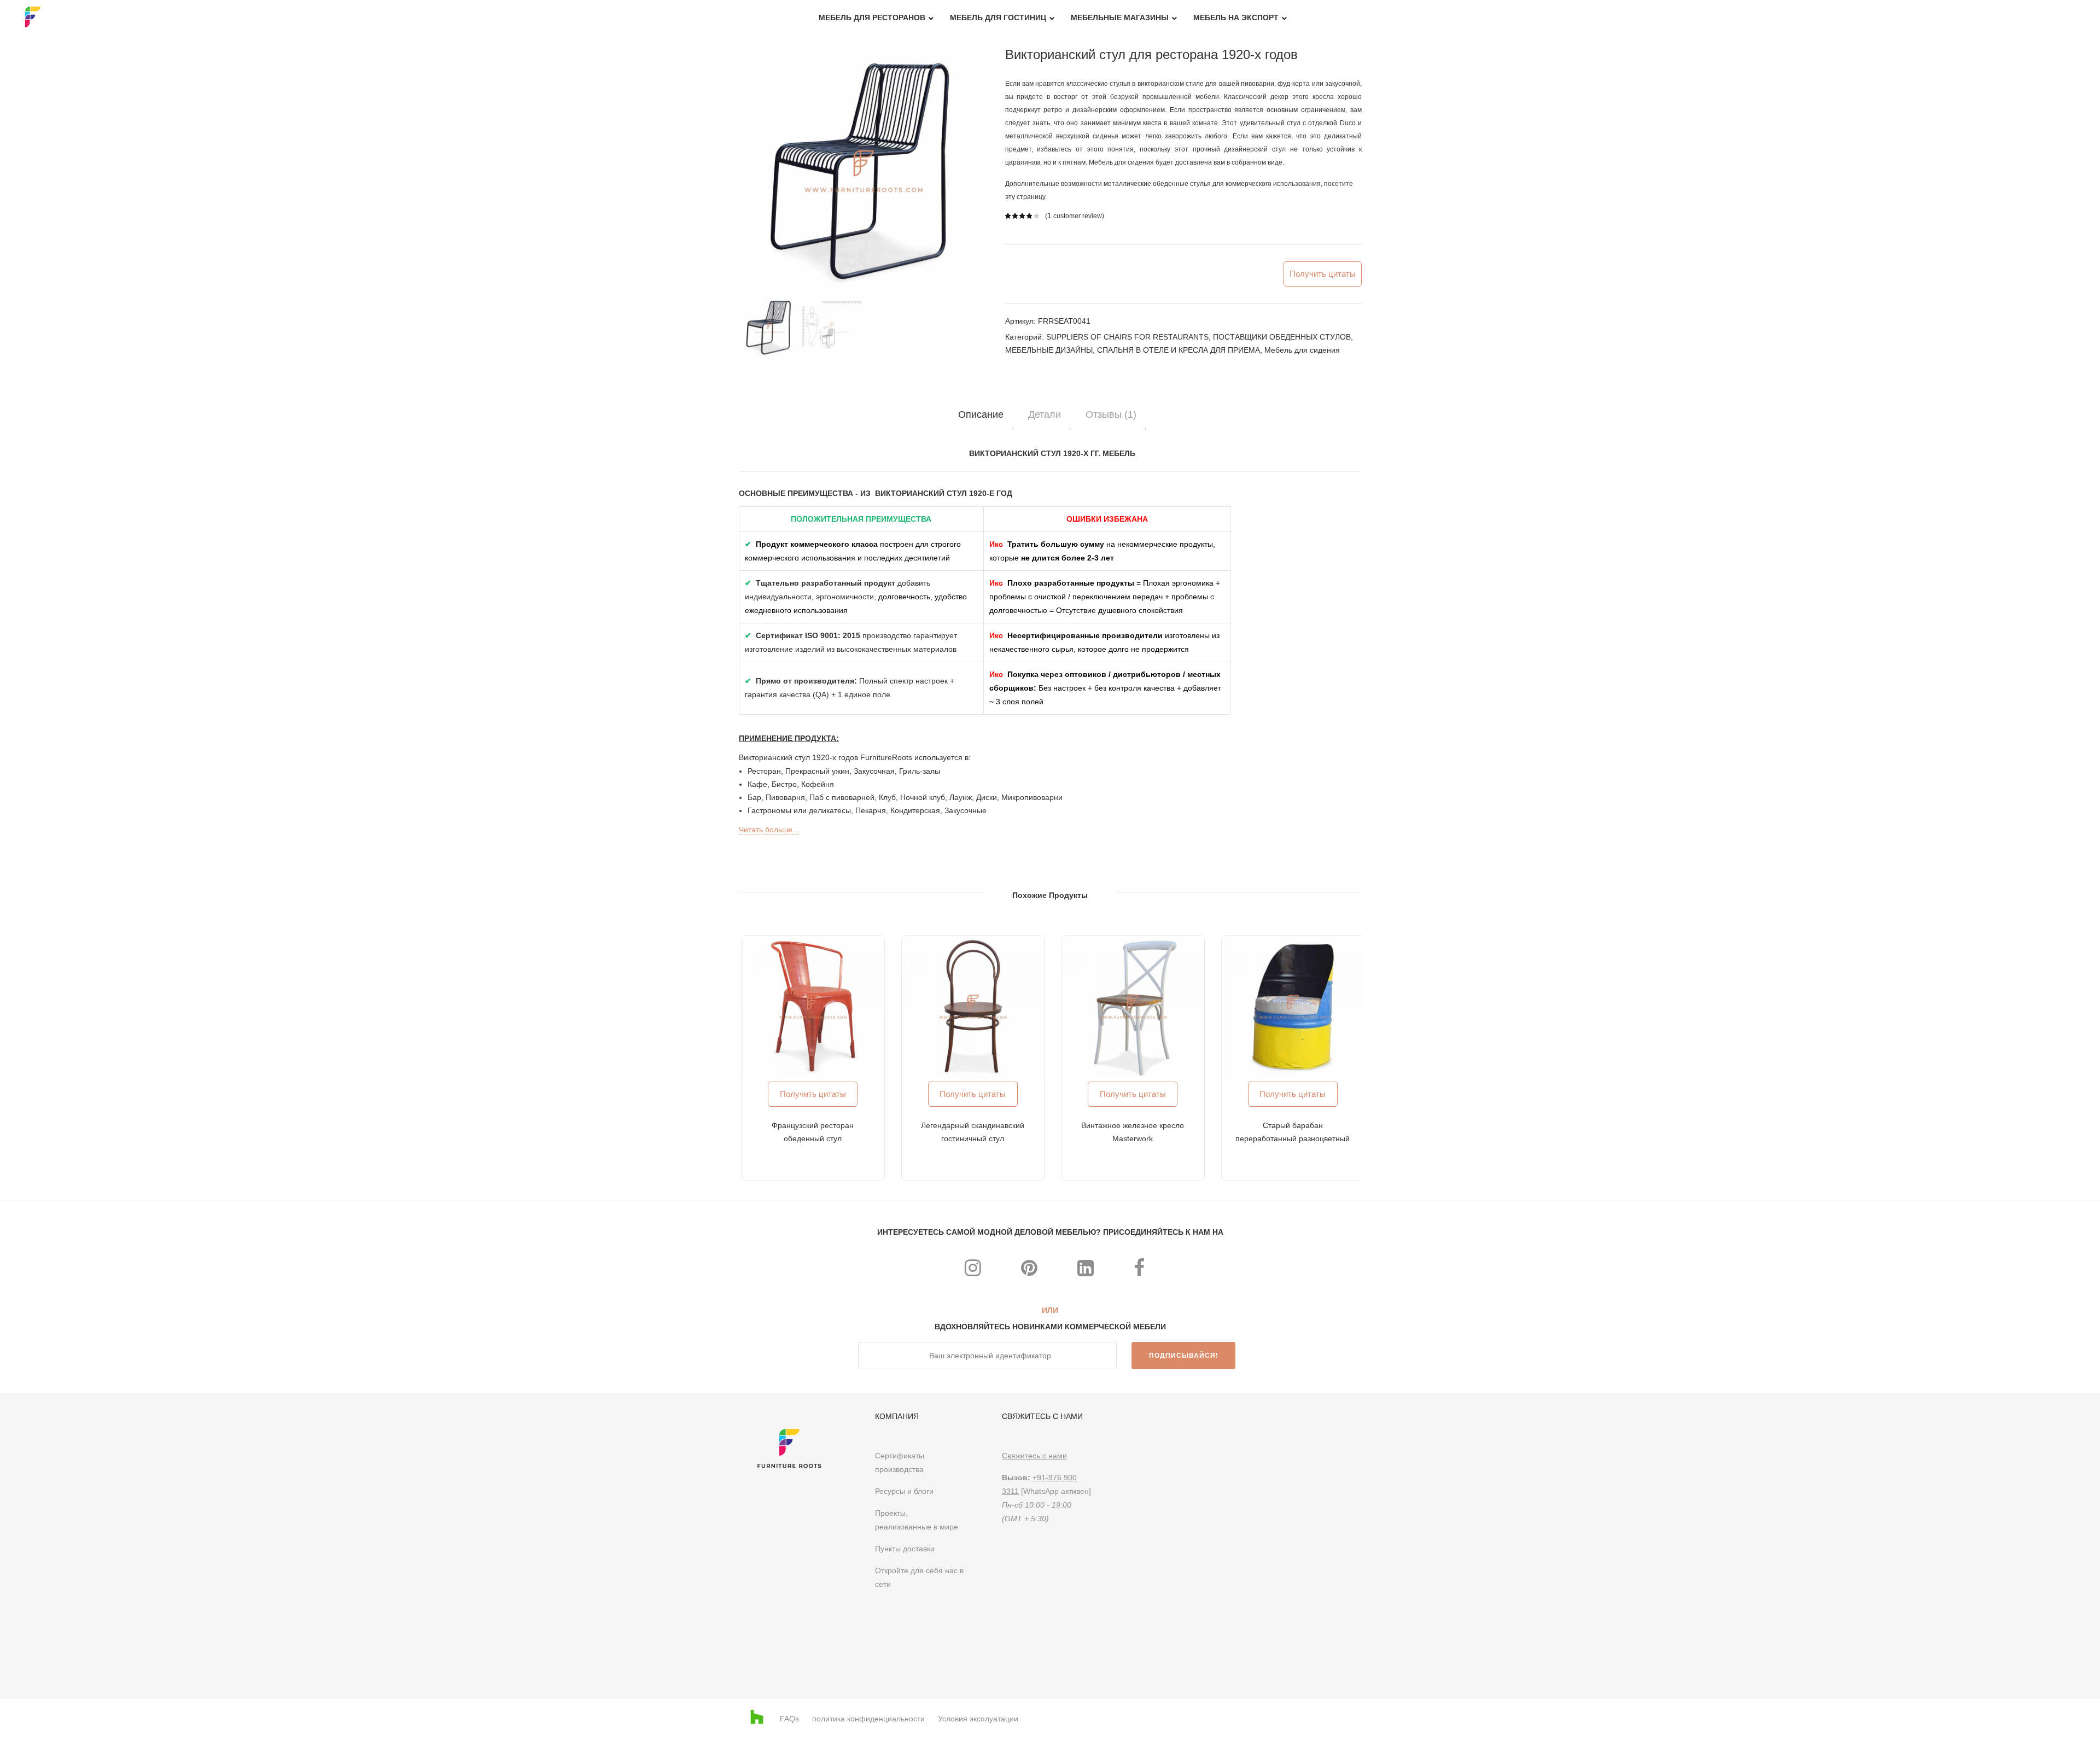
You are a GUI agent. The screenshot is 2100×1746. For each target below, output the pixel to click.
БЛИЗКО (1452, 726)
